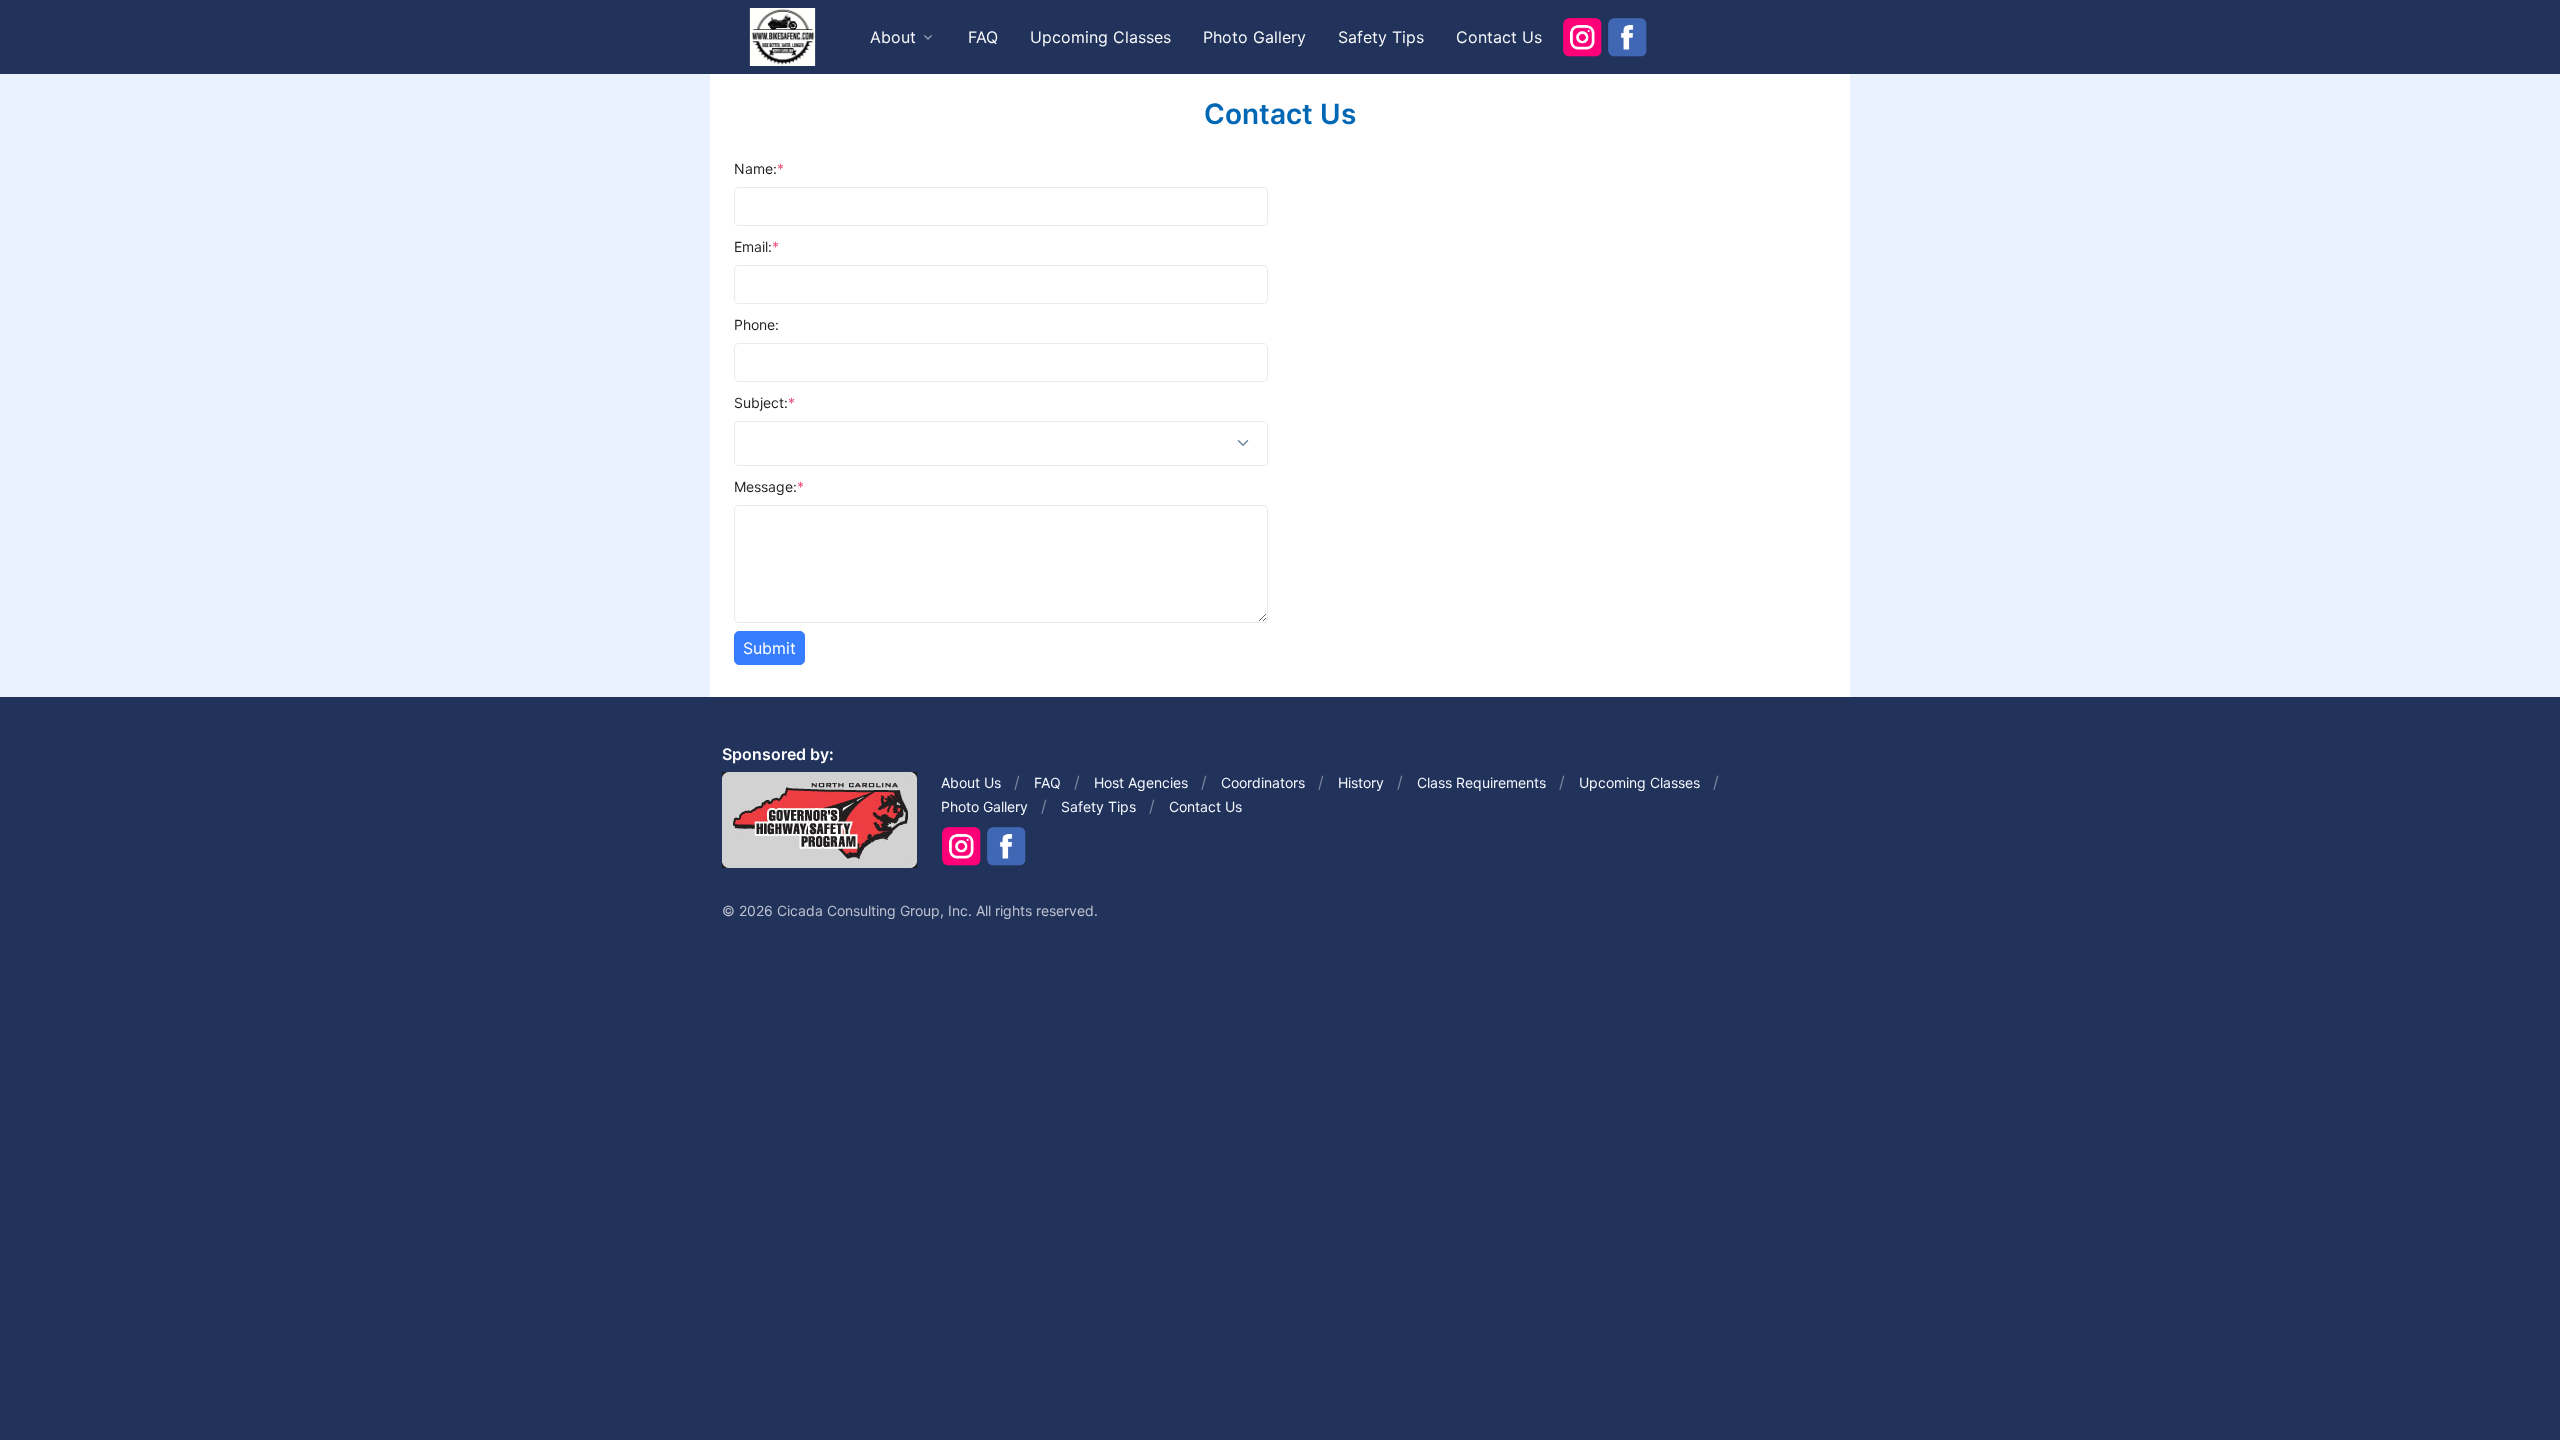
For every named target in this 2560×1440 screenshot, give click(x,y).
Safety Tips (1381, 37)
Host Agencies (1141, 782)
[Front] (782, 36)
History (1361, 782)
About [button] (893, 37)
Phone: (756, 324)
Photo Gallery (1254, 37)
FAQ (983, 37)
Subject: (764, 402)
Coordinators (1263, 782)
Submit (769, 648)
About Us (971, 782)
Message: (769, 486)
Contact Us (1499, 37)
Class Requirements (1481, 782)
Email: (756, 246)
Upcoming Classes (1100, 37)
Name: (759, 168)
